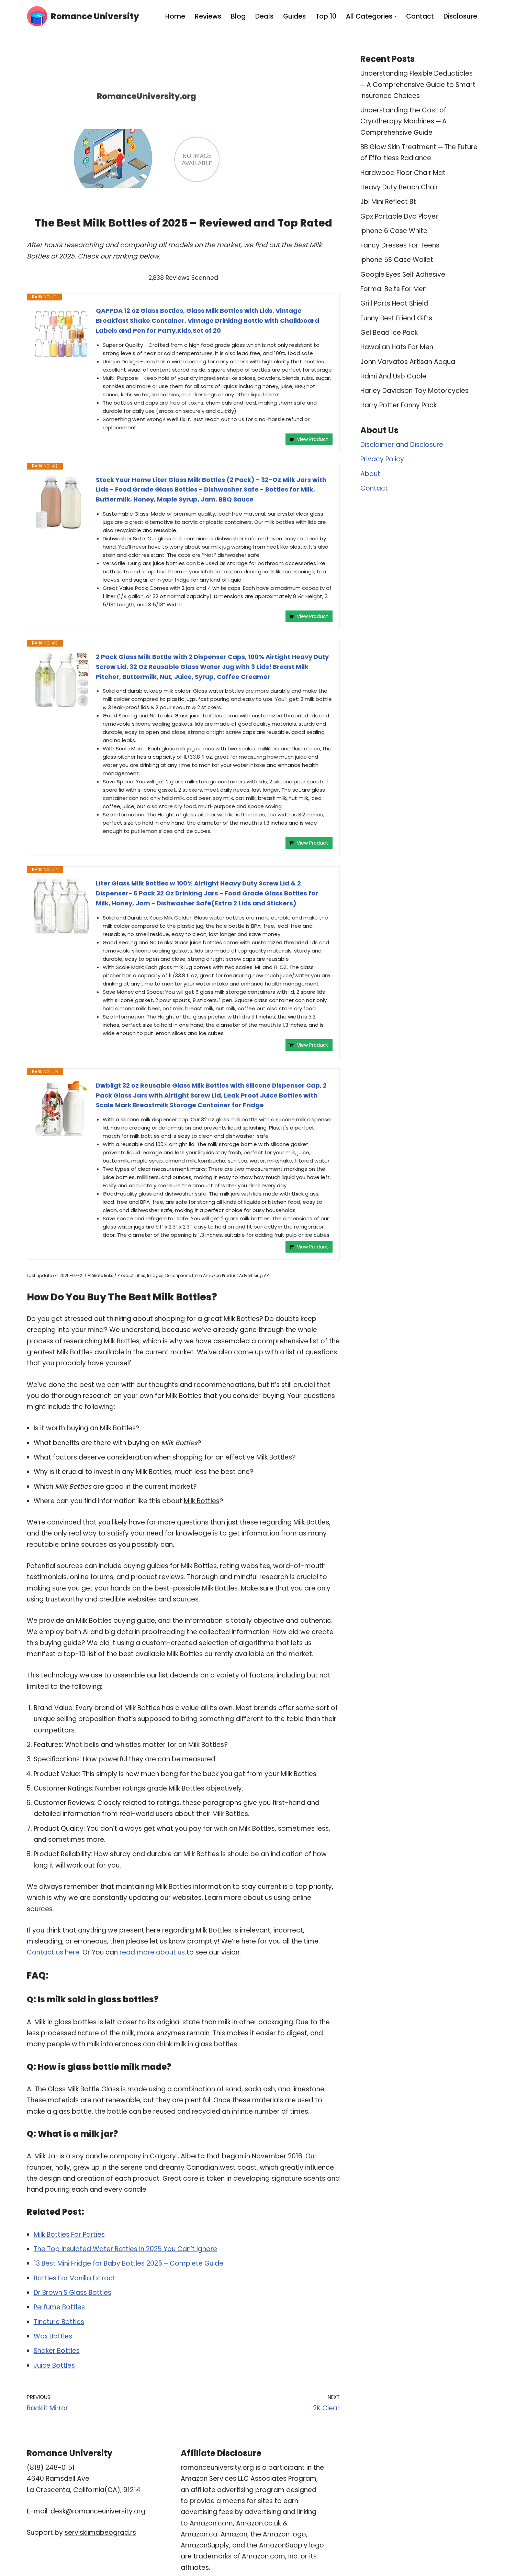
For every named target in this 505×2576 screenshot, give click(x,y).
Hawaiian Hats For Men (397, 347)
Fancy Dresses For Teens (400, 245)
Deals (264, 16)
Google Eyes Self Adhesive (403, 274)
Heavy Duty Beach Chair (399, 187)
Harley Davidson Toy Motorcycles (414, 391)
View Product (312, 439)
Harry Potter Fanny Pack (399, 405)
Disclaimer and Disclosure (402, 445)
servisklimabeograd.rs (100, 2533)
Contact (420, 16)
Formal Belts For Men (394, 289)
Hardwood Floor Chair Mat (403, 173)
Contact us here (53, 1952)
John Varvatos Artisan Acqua (408, 362)
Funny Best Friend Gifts (396, 318)
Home (175, 16)
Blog (238, 16)
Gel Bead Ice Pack (389, 333)
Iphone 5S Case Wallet (397, 260)
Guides (294, 16)
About (370, 474)
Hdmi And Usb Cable (393, 376)
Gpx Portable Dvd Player (399, 216)
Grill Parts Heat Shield (394, 303)
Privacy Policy (382, 459)
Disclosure (460, 16)
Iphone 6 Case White (394, 231)
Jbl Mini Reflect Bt (388, 202)
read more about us (152, 1952)
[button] (395, 16)
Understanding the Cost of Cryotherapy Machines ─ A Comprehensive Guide (403, 121)
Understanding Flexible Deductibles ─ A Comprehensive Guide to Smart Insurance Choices (418, 85)
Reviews (208, 16)
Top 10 (326, 16)
